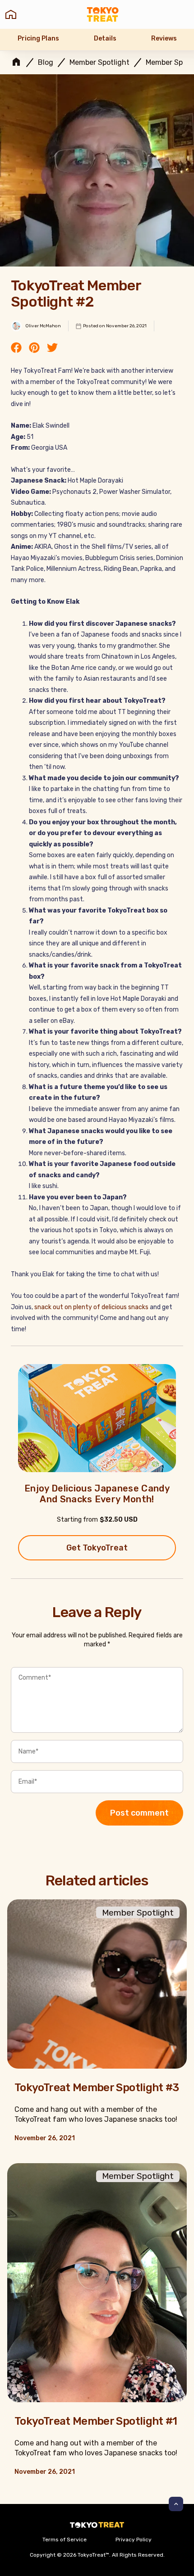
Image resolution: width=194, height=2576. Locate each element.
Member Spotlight (99, 63)
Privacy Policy (134, 2540)
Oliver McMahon (43, 326)
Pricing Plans (38, 38)
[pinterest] (34, 348)
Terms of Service (65, 2540)
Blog (46, 63)
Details (105, 38)
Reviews (164, 38)
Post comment (139, 1813)
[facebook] (16, 348)
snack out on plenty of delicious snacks (91, 1307)
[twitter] (52, 348)
